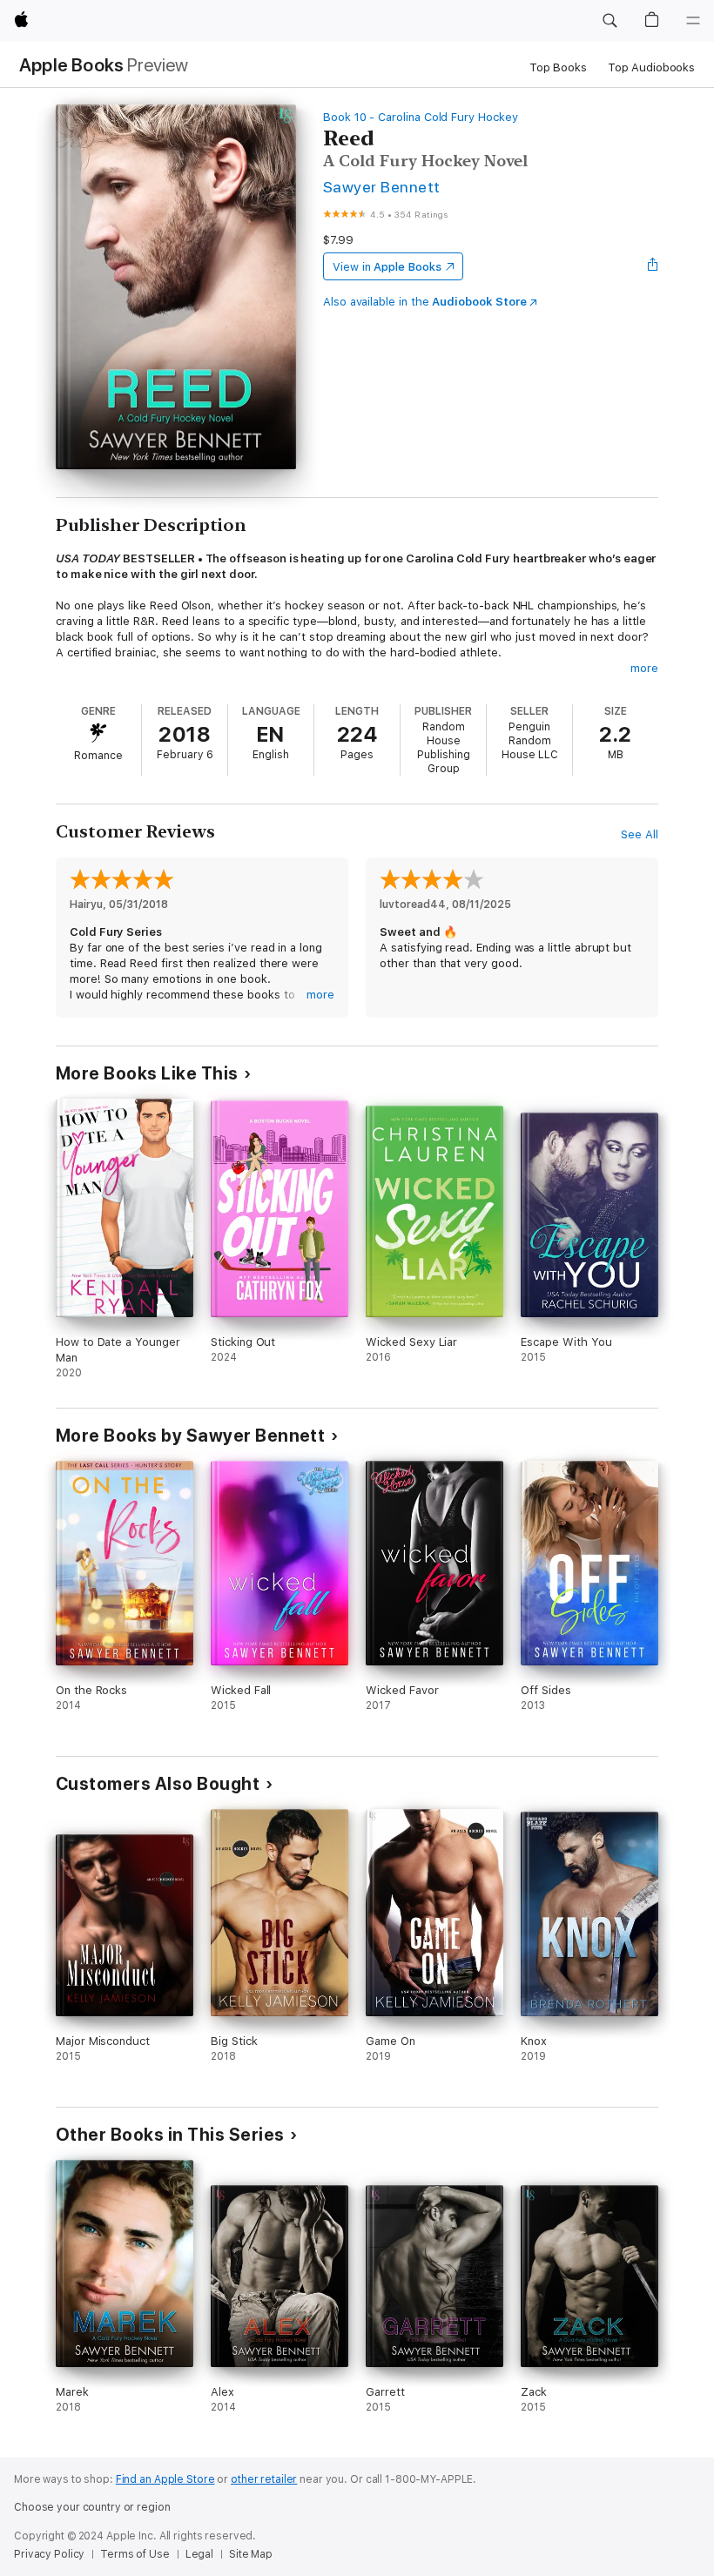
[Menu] (693, 21)
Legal (199, 2554)
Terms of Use (135, 2554)
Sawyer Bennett (382, 187)
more (644, 668)
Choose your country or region (92, 2507)
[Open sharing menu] (653, 266)
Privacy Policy (49, 2554)
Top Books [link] (558, 67)
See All (640, 834)
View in (387, 267)
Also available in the (425, 302)
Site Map (251, 2554)
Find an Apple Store (165, 2479)
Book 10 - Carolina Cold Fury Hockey (421, 117)
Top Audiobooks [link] (651, 67)
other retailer (264, 2479)
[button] (610, 21)
